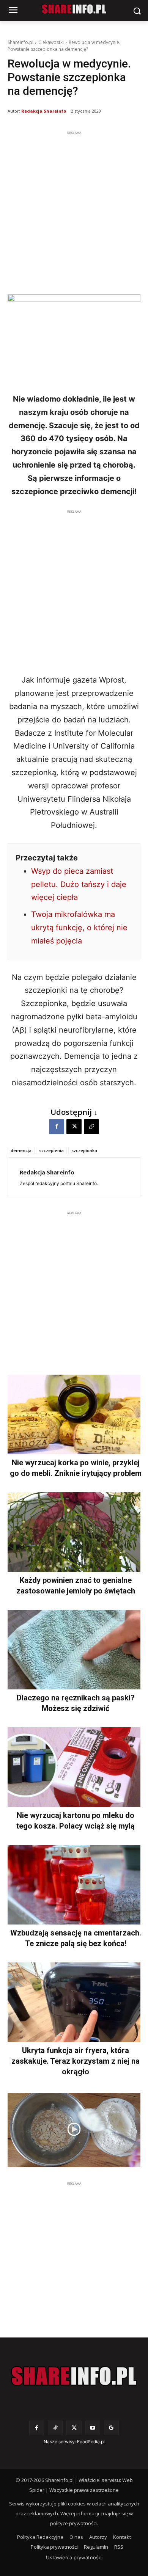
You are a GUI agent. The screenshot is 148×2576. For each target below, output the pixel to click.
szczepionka (84, 1150)
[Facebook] (57, 1127)
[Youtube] (93, 2428)
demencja (21, 1150)
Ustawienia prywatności (74, 2557)
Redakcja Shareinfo (44, 111)
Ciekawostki (51, 42)
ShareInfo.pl (20, 42)
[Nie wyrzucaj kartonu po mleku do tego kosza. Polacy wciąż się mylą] (74, 1767)
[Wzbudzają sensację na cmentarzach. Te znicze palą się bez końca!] (74, 1885)
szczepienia (51, 1150)
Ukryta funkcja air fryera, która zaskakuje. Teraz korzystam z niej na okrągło (76, 2061)
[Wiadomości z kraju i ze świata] (74, 9)
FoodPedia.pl (91, 2442)
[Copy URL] (91, 1127)
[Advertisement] (74, 211)
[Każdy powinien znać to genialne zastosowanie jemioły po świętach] (74, 1532)
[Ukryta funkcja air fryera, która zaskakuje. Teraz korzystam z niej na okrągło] (74, 2002)
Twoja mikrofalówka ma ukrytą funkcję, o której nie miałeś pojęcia (79, 928)
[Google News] (111, 2428)
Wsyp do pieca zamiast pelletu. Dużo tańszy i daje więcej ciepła (79, 884)
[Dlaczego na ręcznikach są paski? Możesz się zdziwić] (74, 1650)
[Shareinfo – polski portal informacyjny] (74, 2376)
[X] (74, 1127)
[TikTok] (55, 2428)
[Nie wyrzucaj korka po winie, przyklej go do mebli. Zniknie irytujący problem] (74, 1414)
